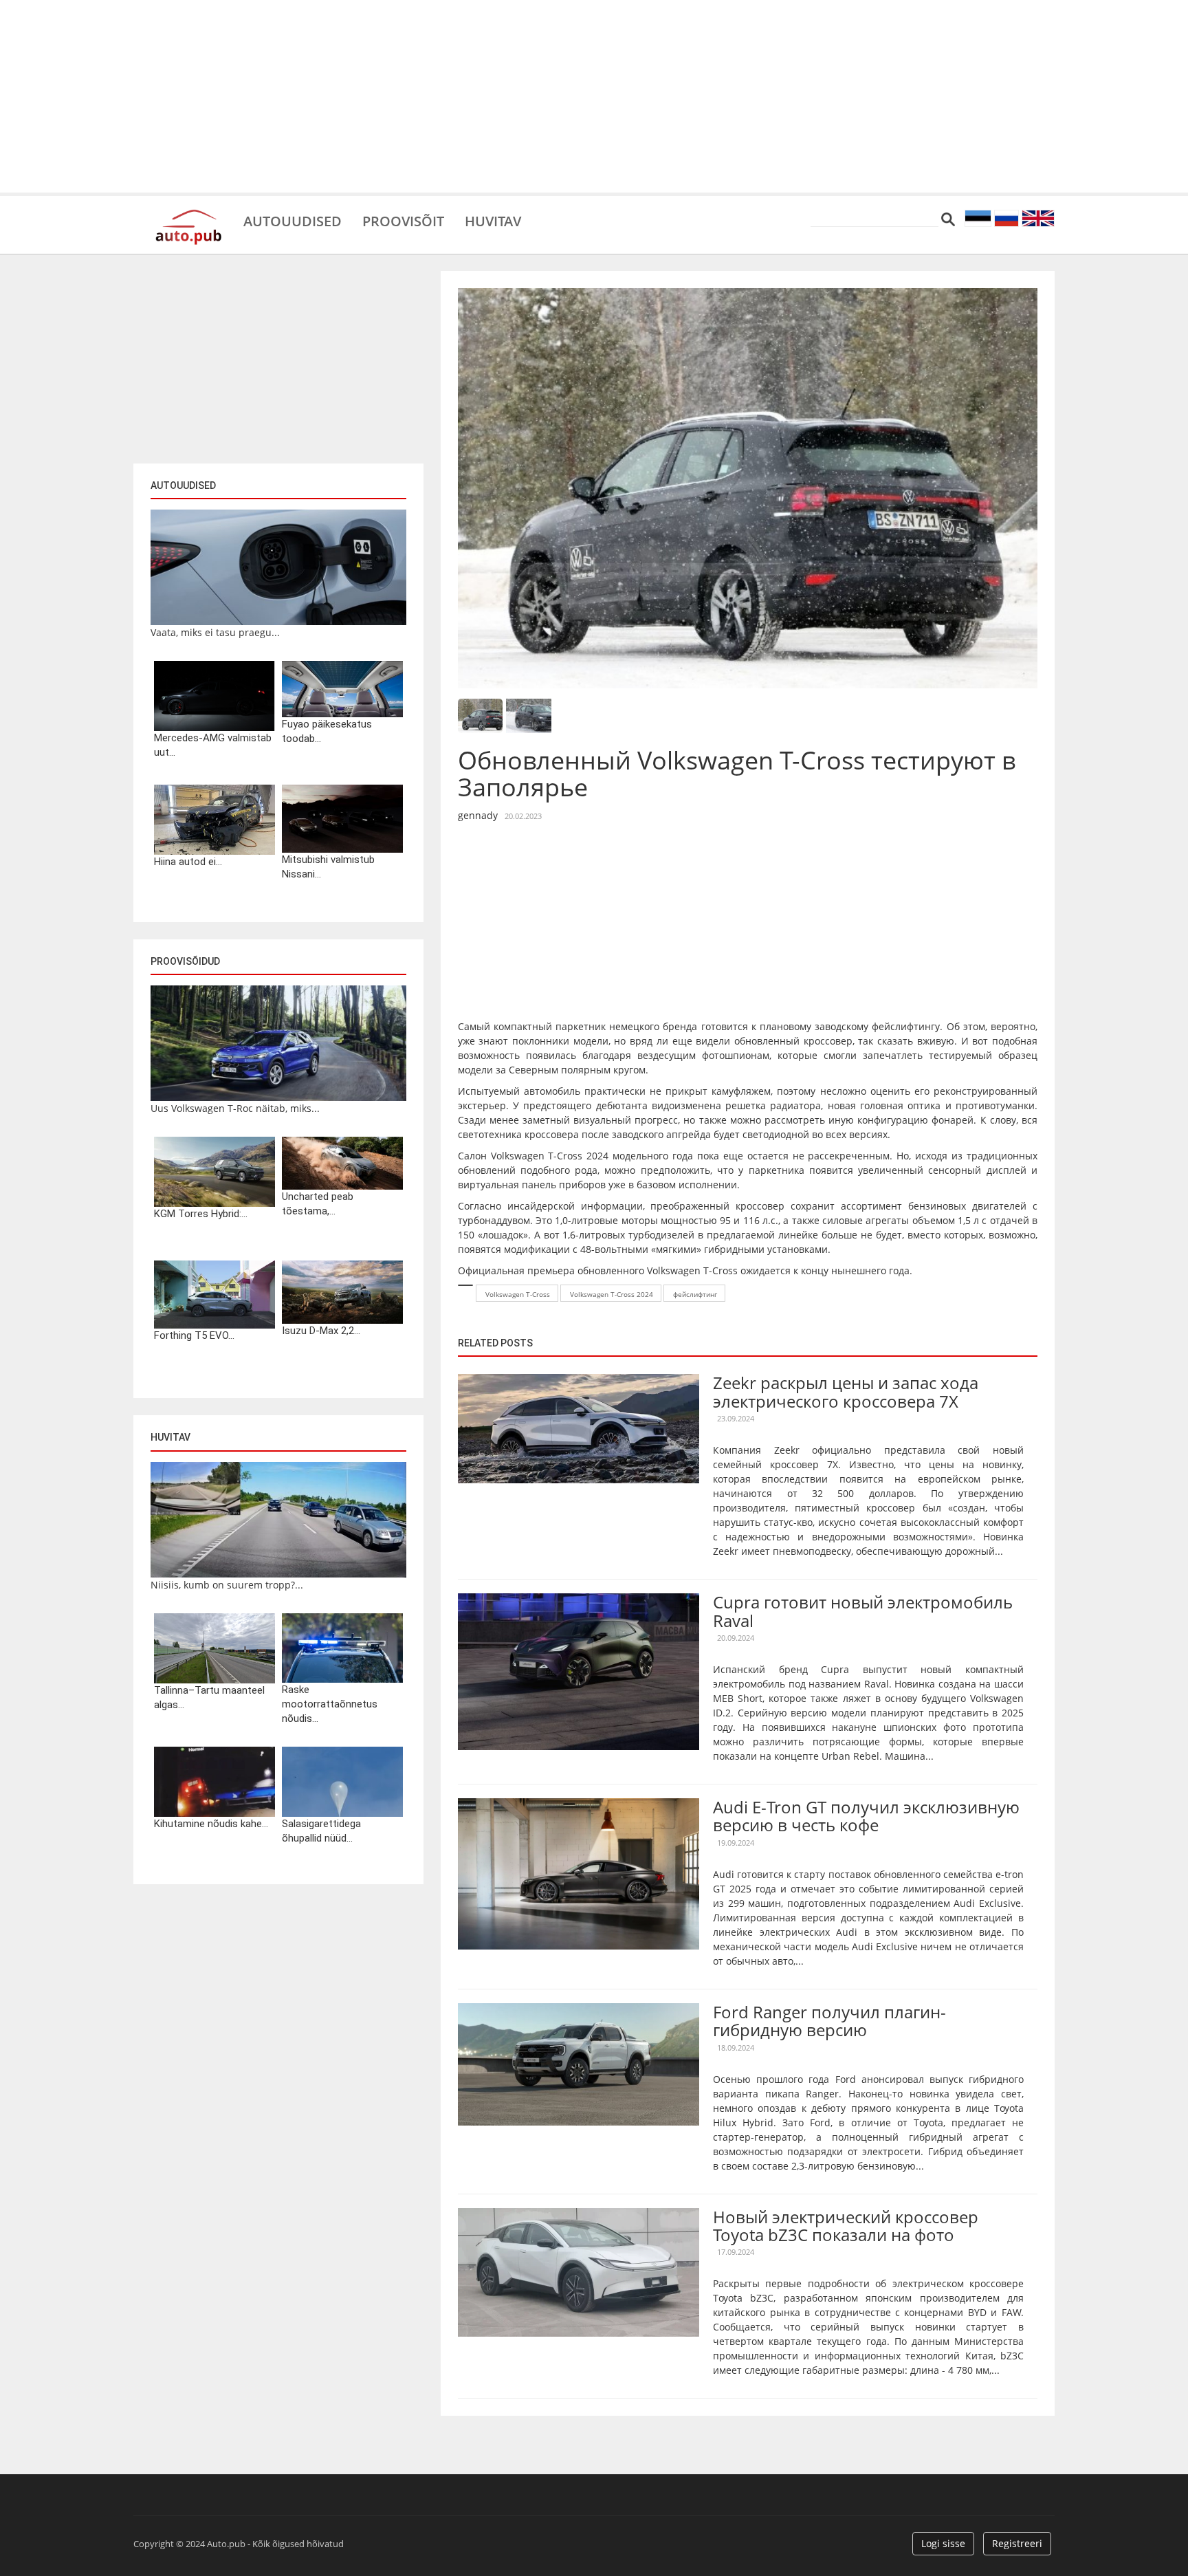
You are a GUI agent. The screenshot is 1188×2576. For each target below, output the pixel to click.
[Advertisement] (594, 96)
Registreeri (1017, 2543)
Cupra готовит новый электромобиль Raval (863, 1611)
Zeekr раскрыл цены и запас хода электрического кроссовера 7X (846, 1391)
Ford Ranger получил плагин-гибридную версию (829, 2021)
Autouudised (293, 220)
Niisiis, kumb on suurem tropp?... (227, 1585)
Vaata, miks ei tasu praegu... (215, 632)
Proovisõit (403, 220)
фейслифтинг (695, 1294)
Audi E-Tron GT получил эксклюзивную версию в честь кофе (866, 1816)
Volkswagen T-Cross (518, 1294)
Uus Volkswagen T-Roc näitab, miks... (235, 1108)
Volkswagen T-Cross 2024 (612, 1294)
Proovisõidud (185, 961)
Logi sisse (943, 2543)
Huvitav (493, 220)
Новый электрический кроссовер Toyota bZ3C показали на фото (846, 2226)
